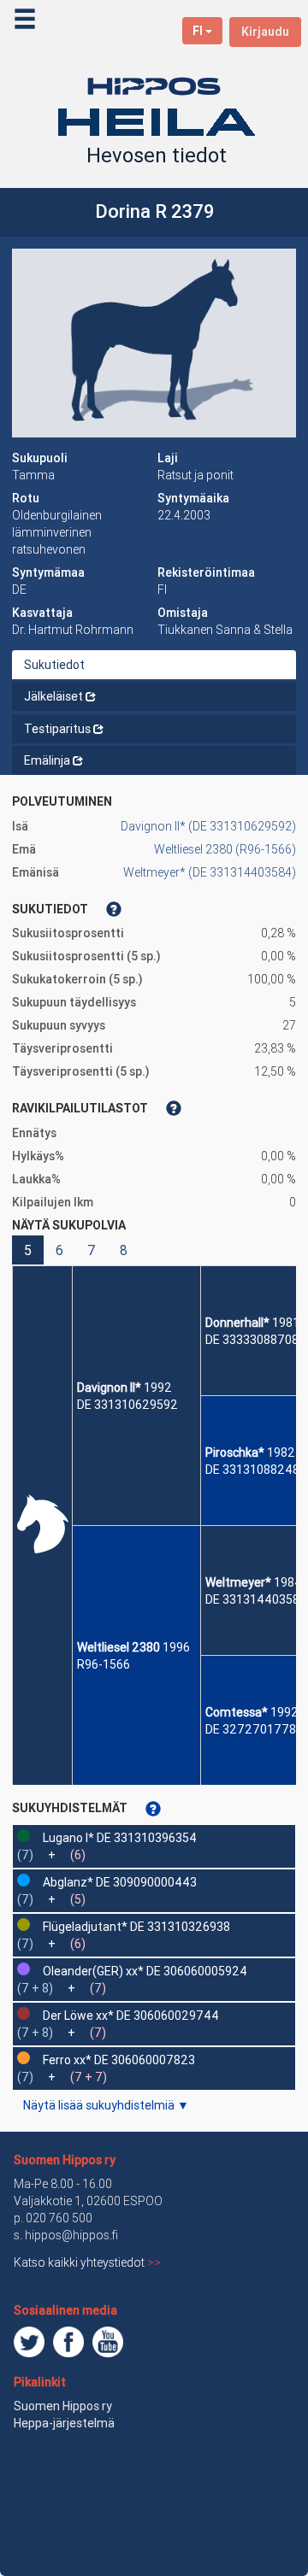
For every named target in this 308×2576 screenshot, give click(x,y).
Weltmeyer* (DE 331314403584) (210, 872)
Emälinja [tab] (47, 760)
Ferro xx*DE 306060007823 (119, 2060)
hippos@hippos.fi (71, 2235)
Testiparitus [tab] (57, 729)
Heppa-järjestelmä (64, 2423)
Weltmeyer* (238, 1582)
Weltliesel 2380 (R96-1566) (225, 849)
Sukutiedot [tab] (54, 665)
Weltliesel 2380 (118, 1647)
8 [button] (124, 1250)
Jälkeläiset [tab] (53, 696)
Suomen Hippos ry (65, 2160)
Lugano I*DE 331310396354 (120, 1838)
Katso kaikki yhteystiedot (87, 2262)
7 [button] (92, 1250)
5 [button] (28, 1250)
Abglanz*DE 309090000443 (120, 1882)
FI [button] (198, 31)
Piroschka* (235, 1452)
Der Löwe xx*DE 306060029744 (131, 2016)
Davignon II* (109, 1388)
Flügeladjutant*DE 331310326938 (136, 1927)
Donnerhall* (237, 1323)
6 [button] (59, 1250)
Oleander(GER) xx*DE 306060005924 (145, 1971)
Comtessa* (237, 1712)
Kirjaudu (265, 32)
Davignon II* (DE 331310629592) (208, 826)
